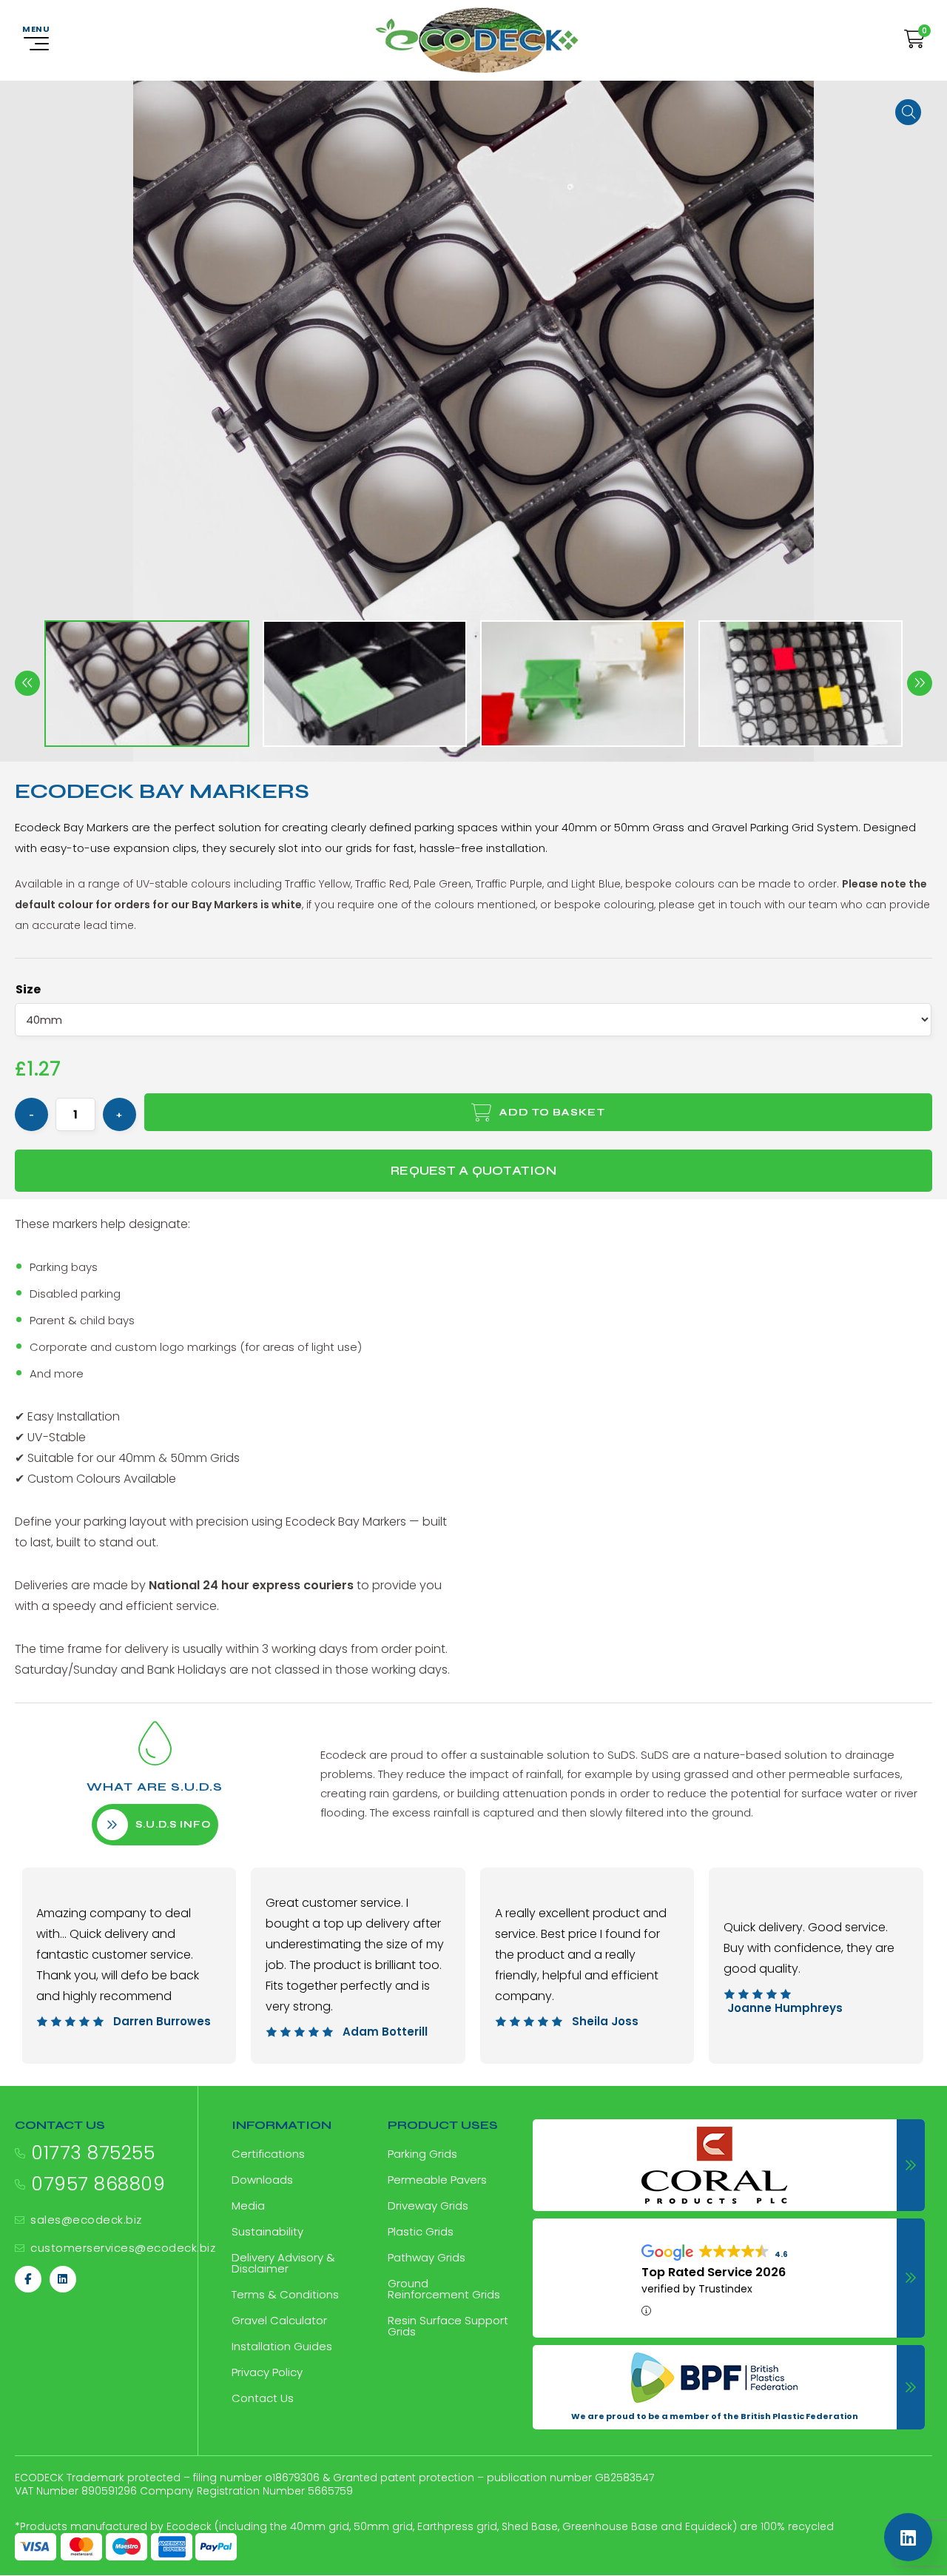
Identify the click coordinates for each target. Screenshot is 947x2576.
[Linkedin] (63, 2279)
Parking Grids (422, 2154)
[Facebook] (28, 2279)
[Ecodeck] (476, 40)
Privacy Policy (267, 2372)
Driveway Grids (428, 2206)
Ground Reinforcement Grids (444, 2289)
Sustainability (267, 2231)
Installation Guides (282, 2346)
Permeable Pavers (437, 2180)
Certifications (268, 2154)
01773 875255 (93, 2153)
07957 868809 (98, 2184)
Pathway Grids (427, 2257)
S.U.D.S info (173, 1825)
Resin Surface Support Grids (448, 2326)
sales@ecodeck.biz (86, 2220)
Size (28, 989)
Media (248, 2206)
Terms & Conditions (285, 2294)
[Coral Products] (729, 2165)
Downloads (262, 2180)
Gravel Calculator (279, 2320)
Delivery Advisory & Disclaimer (283, 2263)
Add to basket (552, 1112)
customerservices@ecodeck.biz (123, 2248)
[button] (908, 112)
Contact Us (263, 2398)
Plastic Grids (421, 2231)
